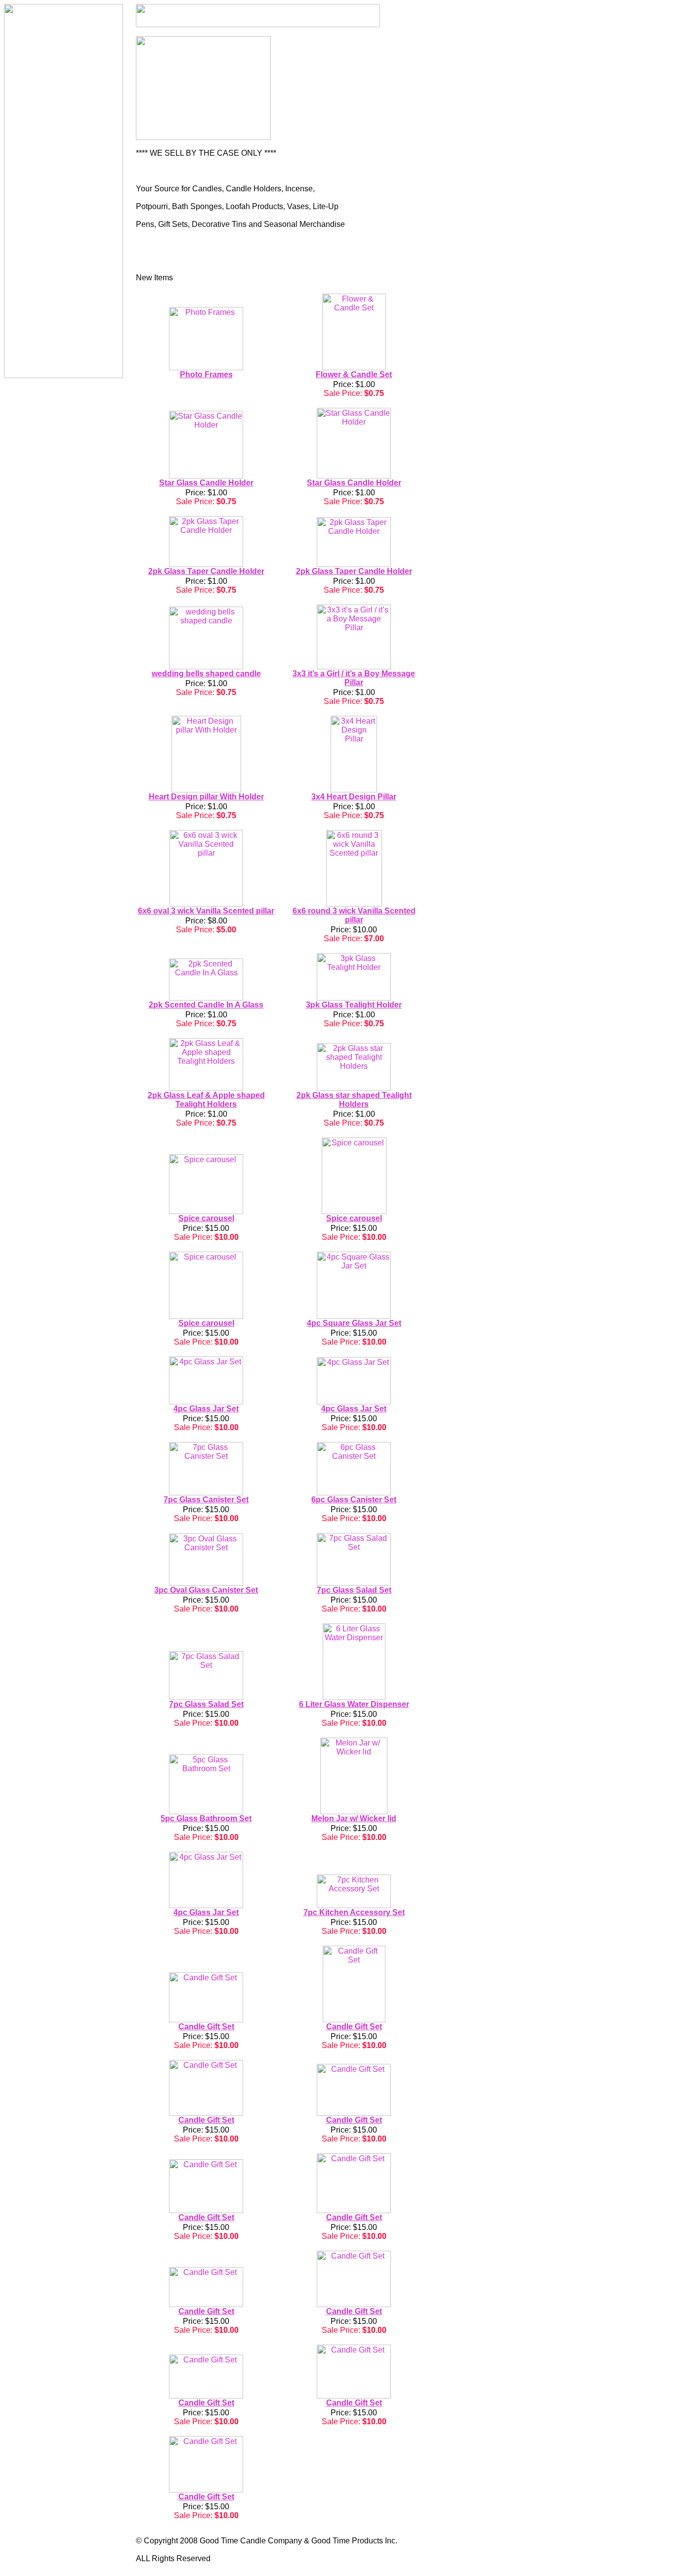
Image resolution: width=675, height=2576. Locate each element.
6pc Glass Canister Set (354, 1500)
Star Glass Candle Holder (206, 483)
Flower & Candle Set (354, 374)
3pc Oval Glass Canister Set (206, 1590)
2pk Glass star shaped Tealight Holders (354, 1100)
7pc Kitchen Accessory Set (354, 1912)
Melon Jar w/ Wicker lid (354, 1818)
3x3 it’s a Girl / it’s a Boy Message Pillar (354, 678)
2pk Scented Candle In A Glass (206, 1005)
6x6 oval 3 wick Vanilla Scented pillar (206, 911)
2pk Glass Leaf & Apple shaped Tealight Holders (206, 1100)
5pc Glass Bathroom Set (206, 1818)
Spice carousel (206, 1218)
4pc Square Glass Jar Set (354, 1323)
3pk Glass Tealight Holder (354, 1005)
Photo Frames (206, 374)
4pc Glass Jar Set (206, 1409)
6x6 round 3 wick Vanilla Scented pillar (354, 915)
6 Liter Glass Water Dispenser (354, 1704)
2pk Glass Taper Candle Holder (206, 571)
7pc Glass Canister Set (206, 1500)
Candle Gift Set (206, 2027)
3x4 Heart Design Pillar (354, 797)
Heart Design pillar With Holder (206, 797)
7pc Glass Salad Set (354, 1590)
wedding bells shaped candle (206, 674)
